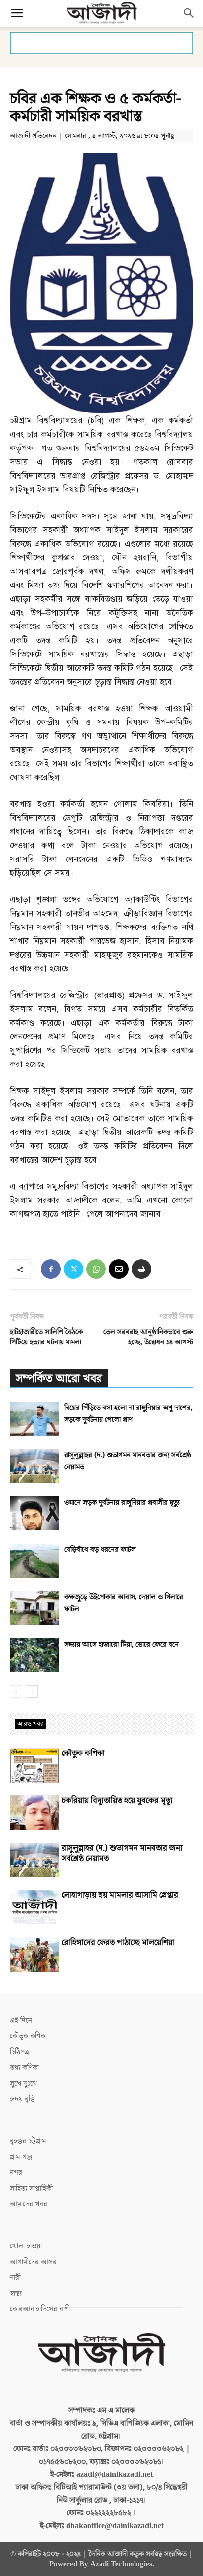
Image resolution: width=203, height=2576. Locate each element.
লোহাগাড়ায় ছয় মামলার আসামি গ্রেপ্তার (120, 1895)
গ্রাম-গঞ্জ (21, 2157)
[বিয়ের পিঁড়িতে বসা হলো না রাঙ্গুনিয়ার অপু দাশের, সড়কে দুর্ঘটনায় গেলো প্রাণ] (34, 1419)
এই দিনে (21, 2020)
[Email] (119, 1269)
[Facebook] (51, 1269)
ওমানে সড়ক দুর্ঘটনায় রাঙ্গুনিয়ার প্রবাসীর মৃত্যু (122, 1502)
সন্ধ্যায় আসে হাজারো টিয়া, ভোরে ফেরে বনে (121, 1644)
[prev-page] (16, 1692)
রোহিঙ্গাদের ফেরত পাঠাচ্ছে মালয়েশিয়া (118, 1943)
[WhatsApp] (96, 1269)
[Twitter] (73, 1269)
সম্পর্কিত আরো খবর (59, 1379)
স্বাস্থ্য (16, 2293)
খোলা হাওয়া (26, 2246)
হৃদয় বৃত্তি (22, 2099)
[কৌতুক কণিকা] (34, 1765)
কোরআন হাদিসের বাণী (40, 2309)
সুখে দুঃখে (23, 2083)
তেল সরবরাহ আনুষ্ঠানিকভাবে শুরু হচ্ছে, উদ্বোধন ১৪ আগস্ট (148, 1337)
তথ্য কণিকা (24, 2068)
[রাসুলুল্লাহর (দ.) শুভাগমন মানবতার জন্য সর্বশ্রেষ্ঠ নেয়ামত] (34, 1466)
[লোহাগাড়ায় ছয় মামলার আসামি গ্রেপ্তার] (34, 1907)
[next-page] (32, 1692)
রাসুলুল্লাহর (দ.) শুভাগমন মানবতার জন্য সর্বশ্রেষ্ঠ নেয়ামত (122, 1854)
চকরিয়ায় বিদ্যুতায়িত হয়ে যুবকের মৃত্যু (117, 1801)
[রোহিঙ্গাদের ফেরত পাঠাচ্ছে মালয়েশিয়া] (34, 1955)
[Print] (141, 1269)
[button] (17, 13)
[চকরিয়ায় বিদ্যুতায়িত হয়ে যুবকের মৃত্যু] (34, 1813)
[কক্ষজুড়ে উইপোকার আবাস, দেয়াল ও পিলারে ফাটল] (34, 1608)
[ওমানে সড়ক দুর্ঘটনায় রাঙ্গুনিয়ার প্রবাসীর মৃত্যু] (34, 1513)
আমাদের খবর (29, 2204)
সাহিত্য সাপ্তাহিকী (31, 2188)
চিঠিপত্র (19, 2052)
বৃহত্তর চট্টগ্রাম (28, 2141)
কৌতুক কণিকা (83, 1753)
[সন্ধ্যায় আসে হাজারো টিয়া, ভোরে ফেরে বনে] (34, 1655)
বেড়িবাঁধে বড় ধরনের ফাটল (100, 1550)
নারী (15, 2278)
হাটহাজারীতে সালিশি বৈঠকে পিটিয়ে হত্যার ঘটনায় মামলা (46, 1337)
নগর (16, 2173)
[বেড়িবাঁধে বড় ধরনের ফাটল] (34, 1561)
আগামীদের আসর (33, 2262)
